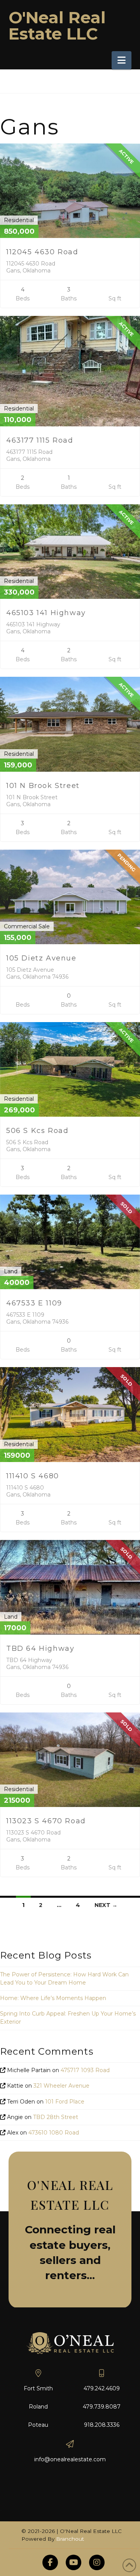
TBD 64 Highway (40, 1648)
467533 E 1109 (34, 1303)
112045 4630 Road (42, 252)
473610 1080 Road (54, 2133)
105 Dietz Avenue (41, 958)
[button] (122, 60)
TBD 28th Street (56, 2117)
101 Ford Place (65, 2102)
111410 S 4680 (33, 1476)
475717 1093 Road (85, 2070)
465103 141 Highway (46, 613)
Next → (106, 1905)
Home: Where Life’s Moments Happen (53, 1998)
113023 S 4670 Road (46, 1821)
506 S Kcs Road (37, 1131)
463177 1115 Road (40, 440)
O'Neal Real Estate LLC (57, 26)
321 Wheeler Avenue (61, 2086)
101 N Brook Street (43, 786)
